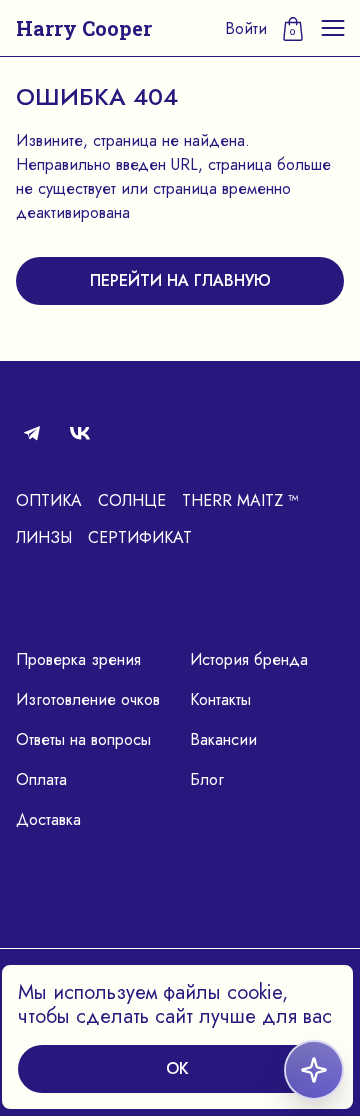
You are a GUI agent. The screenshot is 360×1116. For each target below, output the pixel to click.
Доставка (48, 819)
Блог (207, 779)
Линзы (44, 537)
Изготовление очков (88, 699)
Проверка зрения (78, 659)
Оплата (41, 779)
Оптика (49, 500)
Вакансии (223, 739)
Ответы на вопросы (83, 739)
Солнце (132, 500)
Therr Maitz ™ (240, 500)
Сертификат (140, 537)
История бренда (249, 659)
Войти (246, 28)
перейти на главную (180, 280)
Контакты (220, 699)
